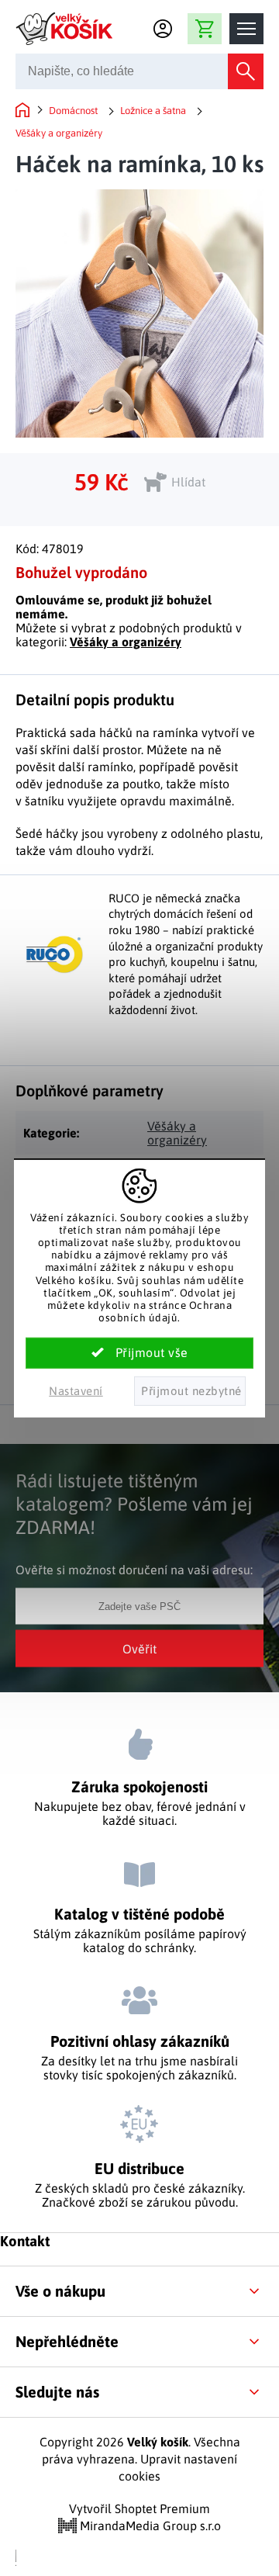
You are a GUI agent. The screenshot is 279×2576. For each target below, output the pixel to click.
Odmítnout (190, 1391)
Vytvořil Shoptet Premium (139, 2508)
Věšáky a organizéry (126, 642)
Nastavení (76, 1391)
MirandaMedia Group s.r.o (149, 2526)
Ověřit (139, 1648)
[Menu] (246, 29)
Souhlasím (139, 1353)
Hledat (246, 71)
